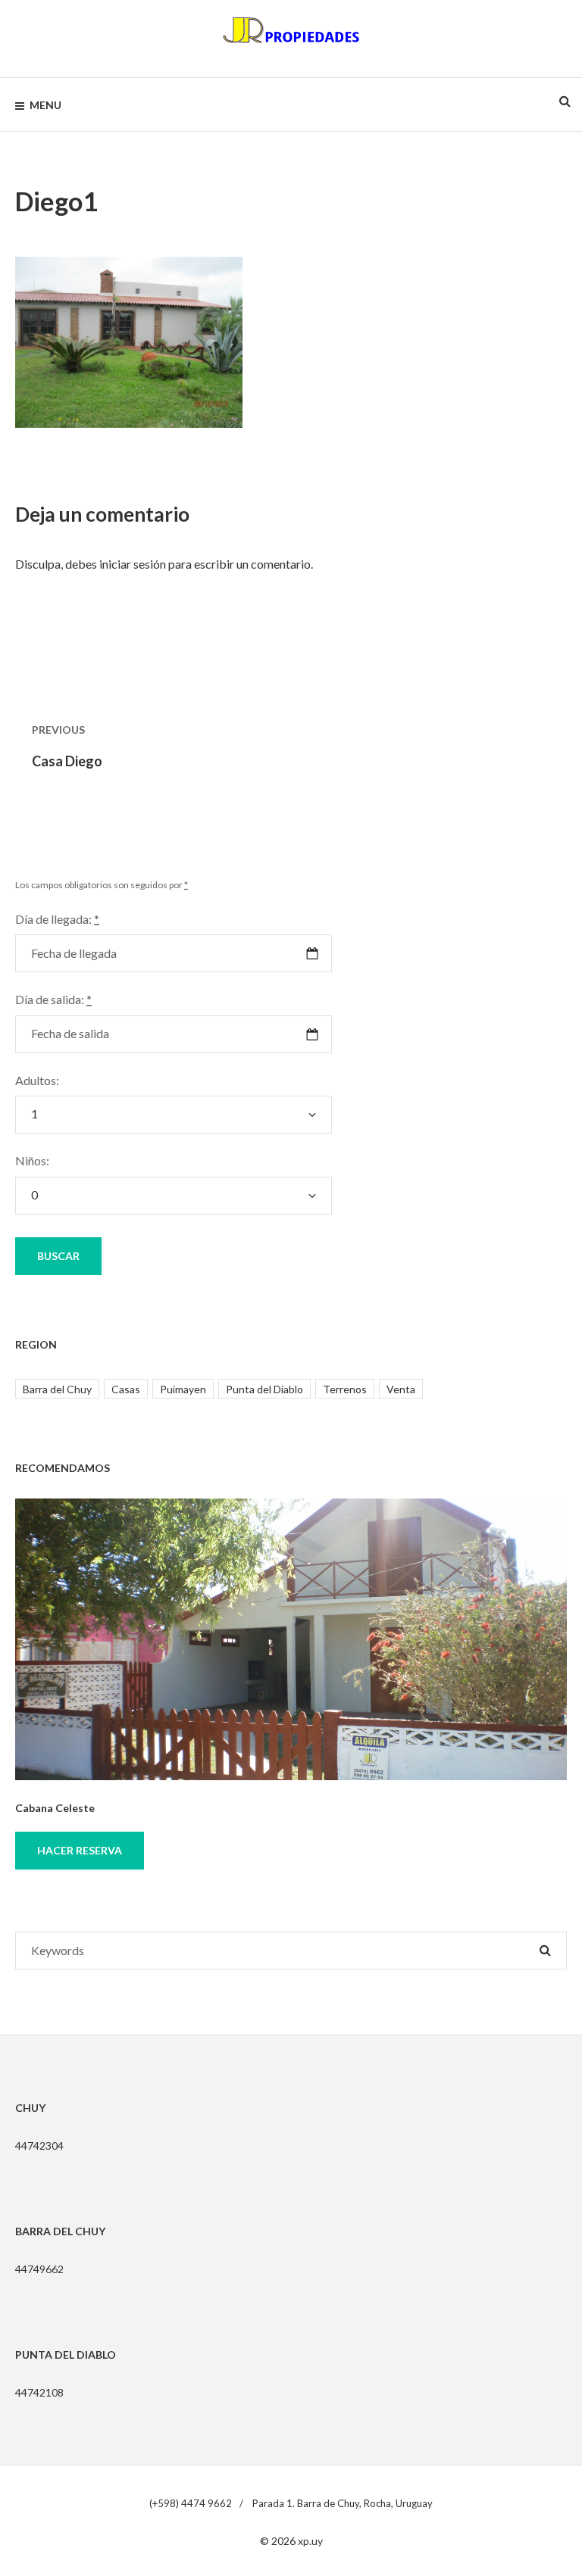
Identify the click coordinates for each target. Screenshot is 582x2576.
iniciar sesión (133, 564)
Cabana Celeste (55, 1808)
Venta (401, 1389)
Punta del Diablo (264, 1389)
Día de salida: (53, 999)
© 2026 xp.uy (291, 2541)
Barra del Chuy (57, 1389)
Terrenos (345, 1389)
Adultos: (37, 1080)
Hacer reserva (80, 1850)
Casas (126, 1389)
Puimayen (183, 1389)
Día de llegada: (57, 919)
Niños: (32, 1160)
